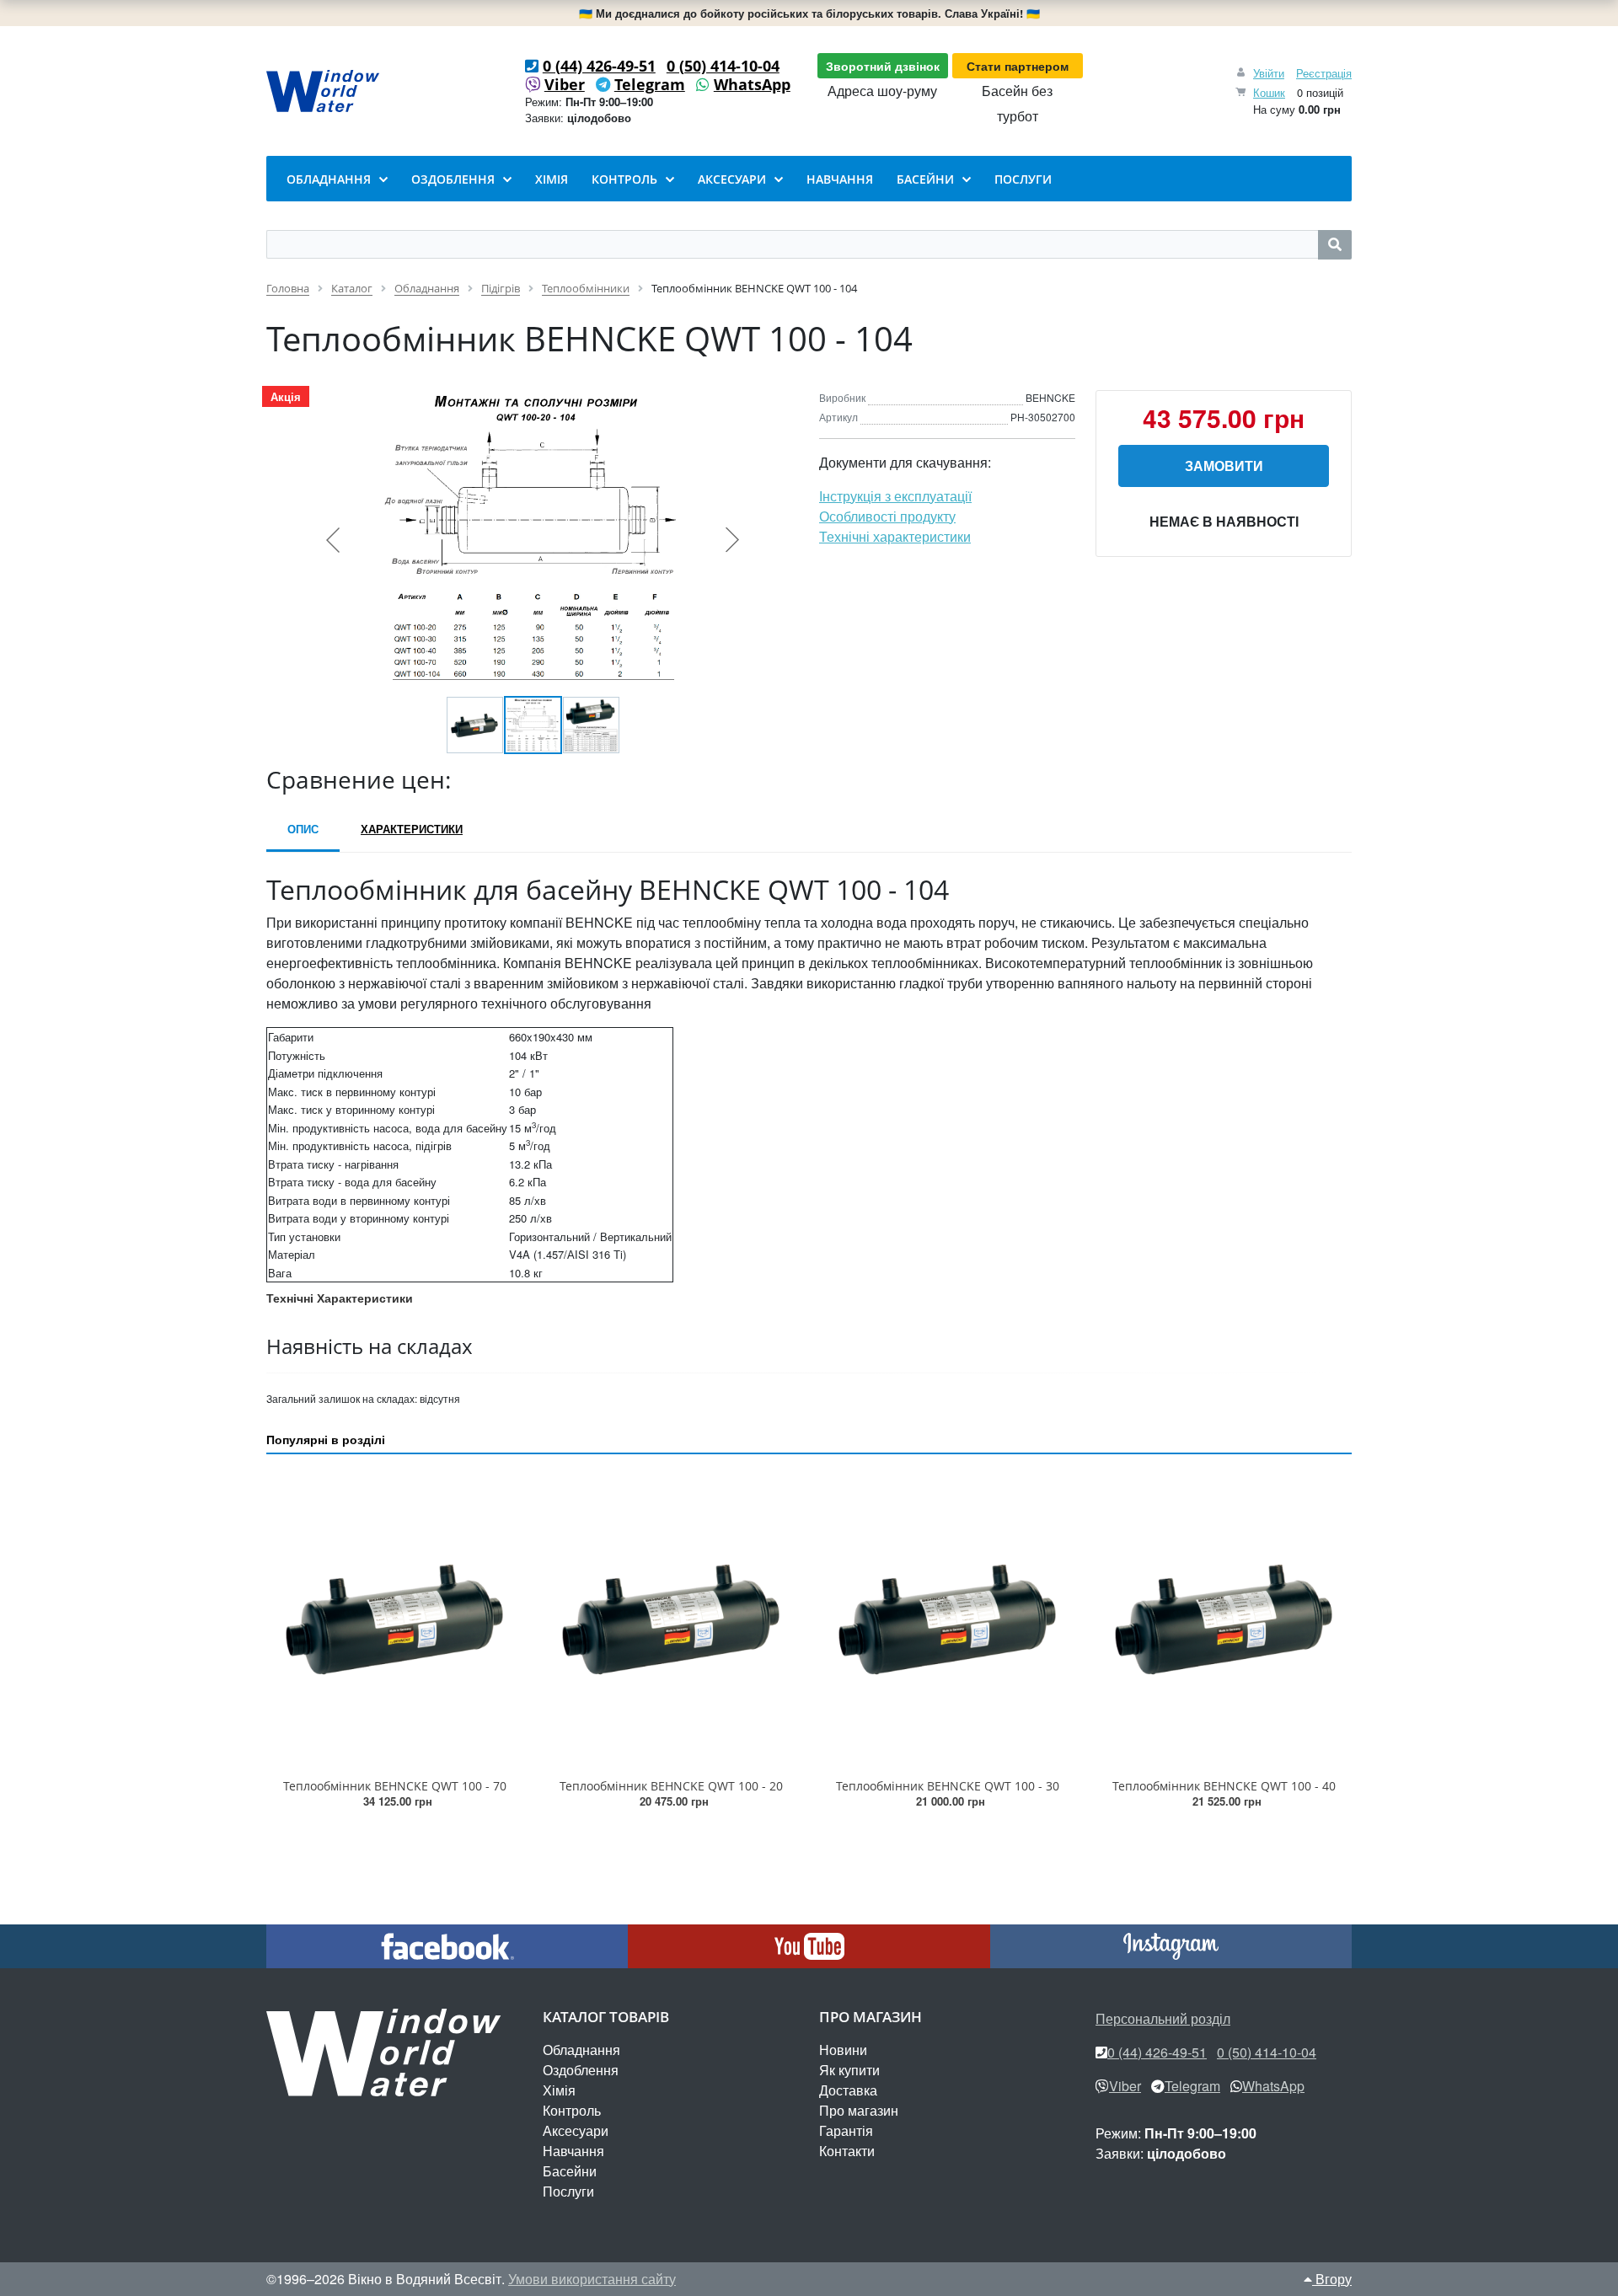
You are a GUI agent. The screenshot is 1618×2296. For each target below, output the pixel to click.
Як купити (849, 2070)
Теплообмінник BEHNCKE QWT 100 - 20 (671, 1786)
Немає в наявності (1224, 521)
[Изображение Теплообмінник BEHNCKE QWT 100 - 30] (947, 1619)
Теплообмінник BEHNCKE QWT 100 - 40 (1224, 1786)
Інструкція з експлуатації (895, 496)
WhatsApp (752, 84)
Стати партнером (1018, 66)
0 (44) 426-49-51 (599, 66)
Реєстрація (1324, 73)
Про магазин (859, 2110)
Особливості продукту (887, 516)
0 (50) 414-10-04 (723, 66)
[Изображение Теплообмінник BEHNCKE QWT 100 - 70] (394, 1619)
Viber (565, 84)
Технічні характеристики (895, 536)
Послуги (568, 2191)
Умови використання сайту (592, 2279)
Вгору (1332, 2279)
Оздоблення (581, 2070)
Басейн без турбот (1017, 103)
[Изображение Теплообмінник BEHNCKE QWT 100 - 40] (1224, 1619)
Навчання (573, 2151)
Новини (843, 2050)
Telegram (650, 84)
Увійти (1269, 73)
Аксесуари (576, 2130)
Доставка (848, 2090)
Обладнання (581, 2050)
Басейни (570, 2171)
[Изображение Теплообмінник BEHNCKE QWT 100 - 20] (671, 1619)
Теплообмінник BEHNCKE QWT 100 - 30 (948, 1786)
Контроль (572, 2110)
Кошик (1269, 92)
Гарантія (846, 2130)
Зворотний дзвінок (883, 66)
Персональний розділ (1163, 2018)
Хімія (559, 2090)
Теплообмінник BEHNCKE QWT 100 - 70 (395, 1786)
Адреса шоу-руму (882, 91)
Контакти (847, 2151)
